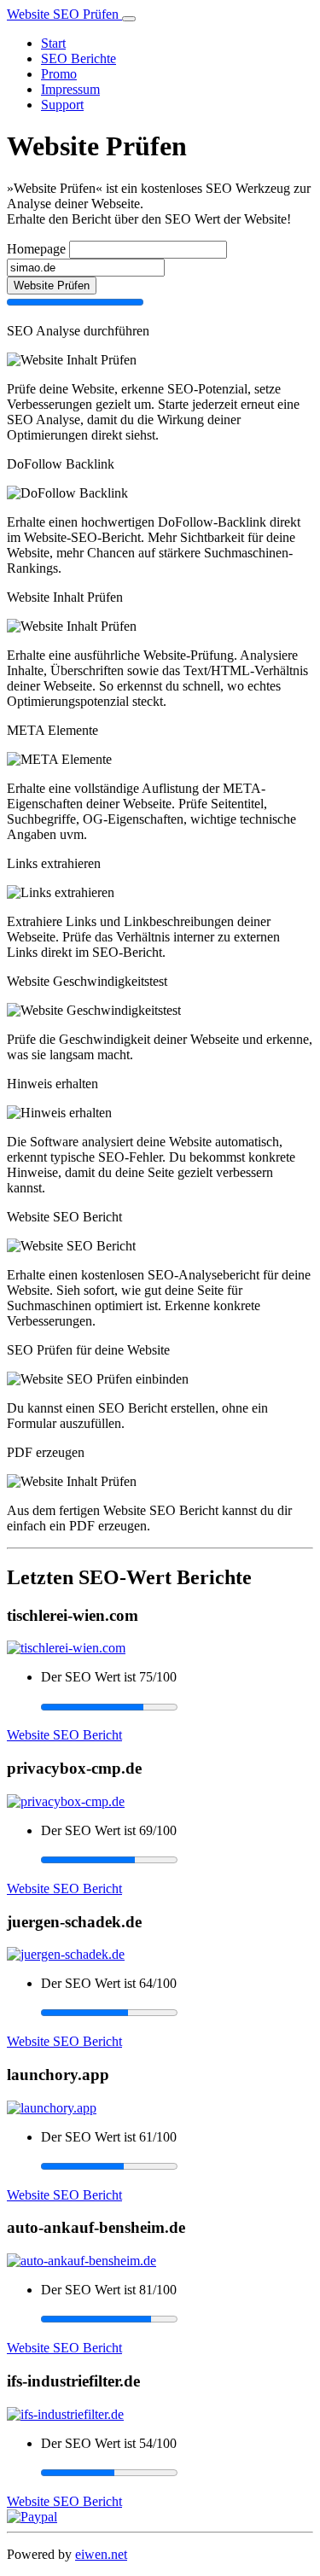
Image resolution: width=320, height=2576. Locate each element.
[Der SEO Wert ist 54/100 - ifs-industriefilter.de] (177, 2473)
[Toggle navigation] (129, 19)
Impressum (70, 89)
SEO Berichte (79, 58)
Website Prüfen (52, 286)
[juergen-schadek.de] (66, 1954)
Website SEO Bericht (64, 1735)
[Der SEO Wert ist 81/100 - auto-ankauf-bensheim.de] (177, 2319)
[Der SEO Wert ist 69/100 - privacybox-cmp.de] (177, 1860)
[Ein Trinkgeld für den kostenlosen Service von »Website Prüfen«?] (32, 2517)
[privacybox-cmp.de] (66, 1801)
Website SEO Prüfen (64, 14)
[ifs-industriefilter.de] (65, 2414)
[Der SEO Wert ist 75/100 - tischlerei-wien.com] (177, 1706)
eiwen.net (101, 2554)
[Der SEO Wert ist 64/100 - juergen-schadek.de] (177, 2013)
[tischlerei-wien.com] (66, 1648)
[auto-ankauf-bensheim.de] (81, 2261)
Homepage (36, 249)
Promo (59, 74)
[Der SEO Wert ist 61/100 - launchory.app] (177, 2166)
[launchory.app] (52, 2108)
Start (53, 43)
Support (62, 105)
